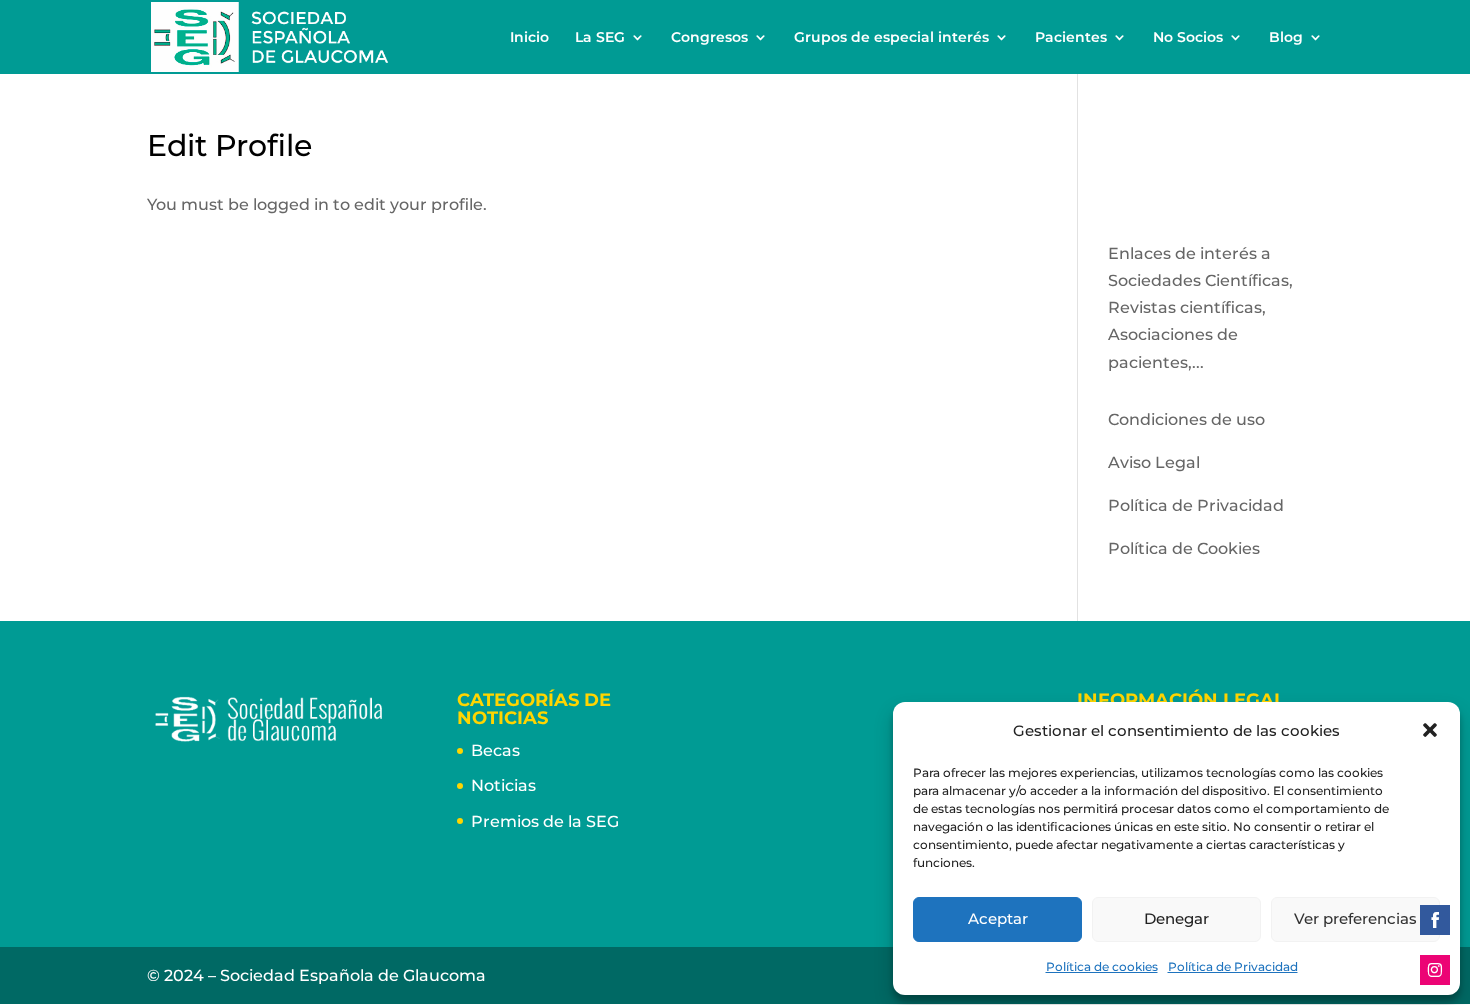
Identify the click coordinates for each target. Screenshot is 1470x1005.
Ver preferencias (1355, 918)
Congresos (709, 38)
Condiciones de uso (1186, 419)
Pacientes (1071, 38)
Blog (1286, 38)
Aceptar (998, 918)
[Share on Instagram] (1435, 970)
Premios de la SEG (545, 821)
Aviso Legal (1154, 462)
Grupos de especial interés (891, 38)
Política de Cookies (1184, 548)
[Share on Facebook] (1435, 920)
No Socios (1188, 38)
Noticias (503, 785)
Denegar (1176, 918)
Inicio (529, 38)
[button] (1430, 730)
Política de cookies (1102, 966)
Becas (495, 750)
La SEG (600, 38)
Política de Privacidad (1233, 966)
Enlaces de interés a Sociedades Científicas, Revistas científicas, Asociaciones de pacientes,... (1200, 308)
